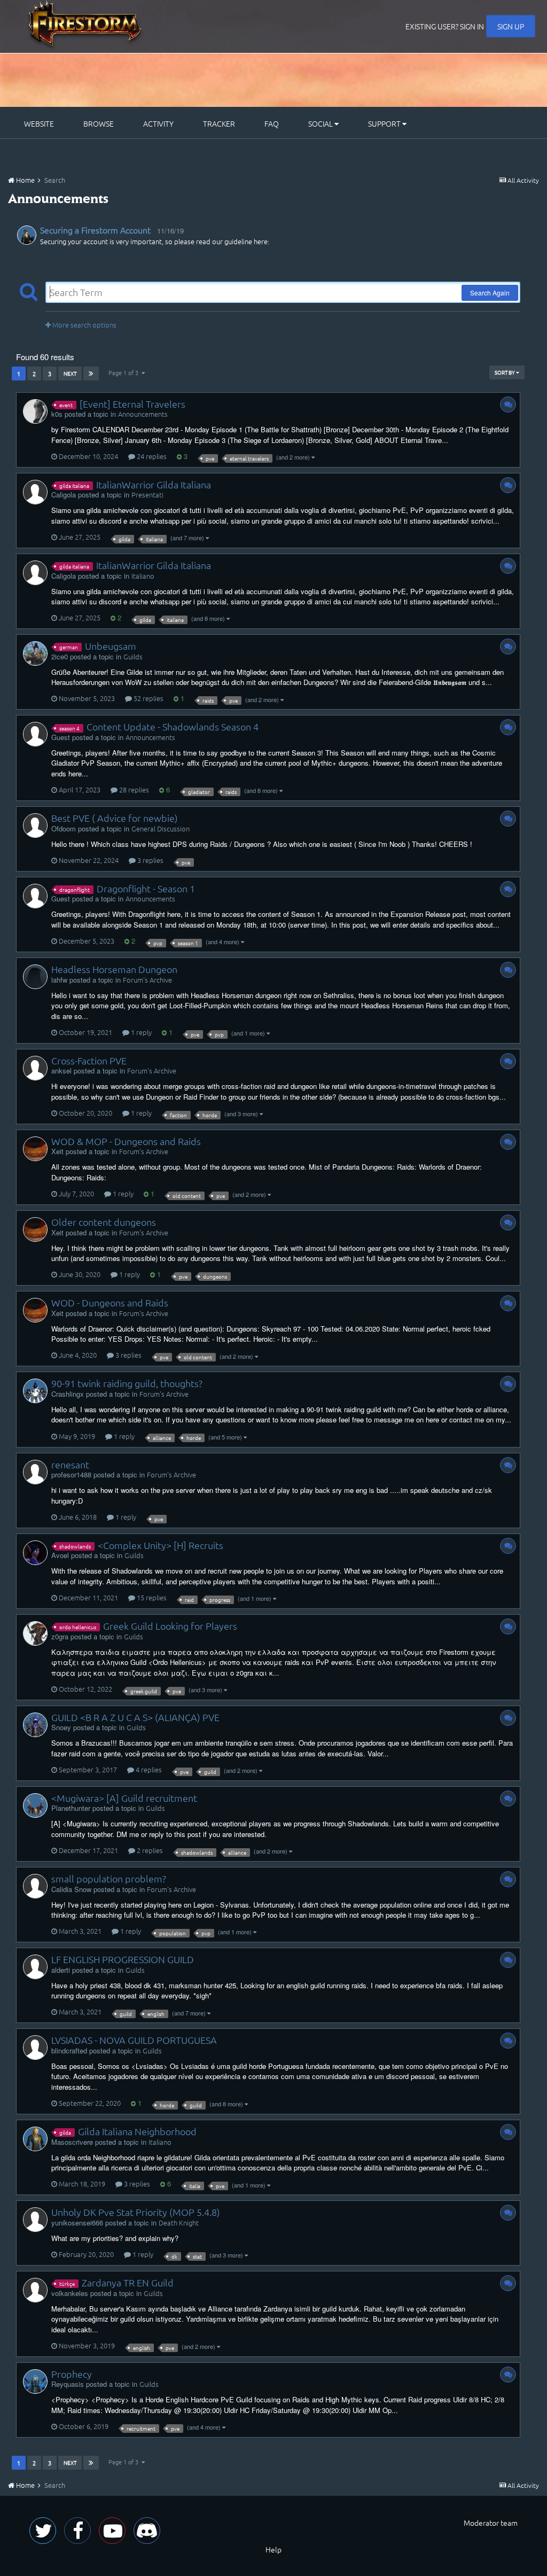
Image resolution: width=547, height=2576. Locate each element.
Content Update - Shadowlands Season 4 (173, 726)
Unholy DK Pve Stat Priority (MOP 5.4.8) (136, 2212)
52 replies (148, 698)
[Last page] (91, 373)
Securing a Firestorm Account (95, 230)
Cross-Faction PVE (89, 1060)
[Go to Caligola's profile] (35, 492)
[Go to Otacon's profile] (27, 235)
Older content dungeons (104, 1222)
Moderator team (491, 2523)
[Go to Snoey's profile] (35, 1725)
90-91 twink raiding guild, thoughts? (127, 1383)
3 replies (150, 860)
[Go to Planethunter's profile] (35, 1805)
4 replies (148, 1769)
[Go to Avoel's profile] (35, 1553)
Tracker (219, 123)
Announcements (143, 414)
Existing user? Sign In (445, 26)
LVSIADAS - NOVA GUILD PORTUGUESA (134, 2040)
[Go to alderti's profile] (35, 1967)
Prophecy (72, 2374)
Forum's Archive (147, 980)
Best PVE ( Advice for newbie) (115, 818)
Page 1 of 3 (125, 372)
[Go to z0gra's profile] (35, 1633)
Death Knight (179, 2223)
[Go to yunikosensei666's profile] (35, 2220)
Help (273, 2549)
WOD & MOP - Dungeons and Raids (126, 1141)
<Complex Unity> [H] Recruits (161, 1545)
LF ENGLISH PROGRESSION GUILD (123, 1959)
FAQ (272, 123)
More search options (84, 325)
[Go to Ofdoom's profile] (35, 826)
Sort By (505, 372)
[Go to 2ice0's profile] (35, 653)
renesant (70, 1464)
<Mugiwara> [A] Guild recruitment (124, 1798)
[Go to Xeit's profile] (35, 1149)
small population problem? (109, 1878)
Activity (158, 123)
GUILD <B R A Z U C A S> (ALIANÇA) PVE (135, 1717)
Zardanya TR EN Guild (128, 2282)
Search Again (490, 293)
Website (39, 123)
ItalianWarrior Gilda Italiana (154, 484)
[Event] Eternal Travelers (132, 404)
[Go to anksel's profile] (35, 1068)
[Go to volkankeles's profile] (35, 2290)
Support (385, 123)
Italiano (143, 576)
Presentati (147, 495)
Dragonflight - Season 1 (146, 888)
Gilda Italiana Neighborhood (137, 2131)
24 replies (151, 456)
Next (70, 373)
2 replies (149, 1850)
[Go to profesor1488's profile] (35, 1472)
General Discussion (161, 828)
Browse (99, 123)
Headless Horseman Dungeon (114, 969)
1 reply (140, 1032)
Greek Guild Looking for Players (170, 1626)
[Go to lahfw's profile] (35, 977)
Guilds (133, 656)
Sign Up (511, 26)
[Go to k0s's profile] (35, 411)
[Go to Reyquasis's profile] (35, 2382)
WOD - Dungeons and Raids (110, 1302)
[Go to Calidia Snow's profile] (35, 1886)
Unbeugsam (111, 646)
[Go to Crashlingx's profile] (35, 1391)
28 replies (133, 789)
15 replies (151, 1597)
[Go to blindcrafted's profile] (35, 2048)
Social (321, 123)
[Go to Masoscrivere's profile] (35, 2139)
